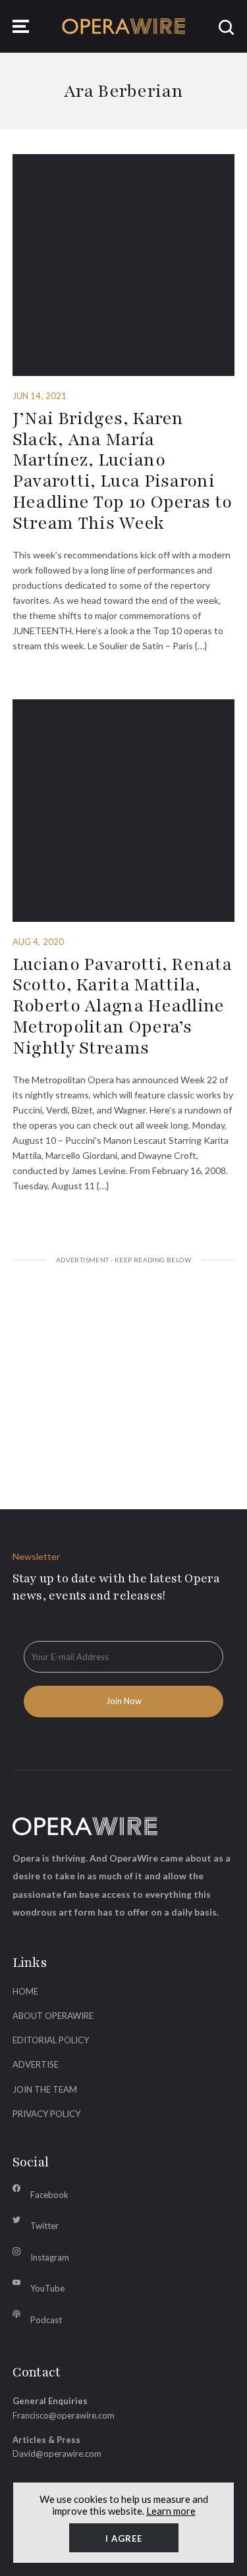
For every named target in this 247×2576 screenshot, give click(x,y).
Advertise (36, 2064)
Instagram (50, 2257)
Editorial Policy (51, 2040)
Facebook (49, 2195)
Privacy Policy (46, 2114)
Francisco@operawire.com (64, 2415)
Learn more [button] (171, 2511)
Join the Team (45, 2089)
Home (25, 1991)
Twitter (44, 2226)
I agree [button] (124, 2538)
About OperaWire (53, 2016)
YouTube (47, 2288)
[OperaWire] (124, 26)
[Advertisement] (124, 1370)
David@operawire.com (57, 2454)
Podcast (46, 2320)
